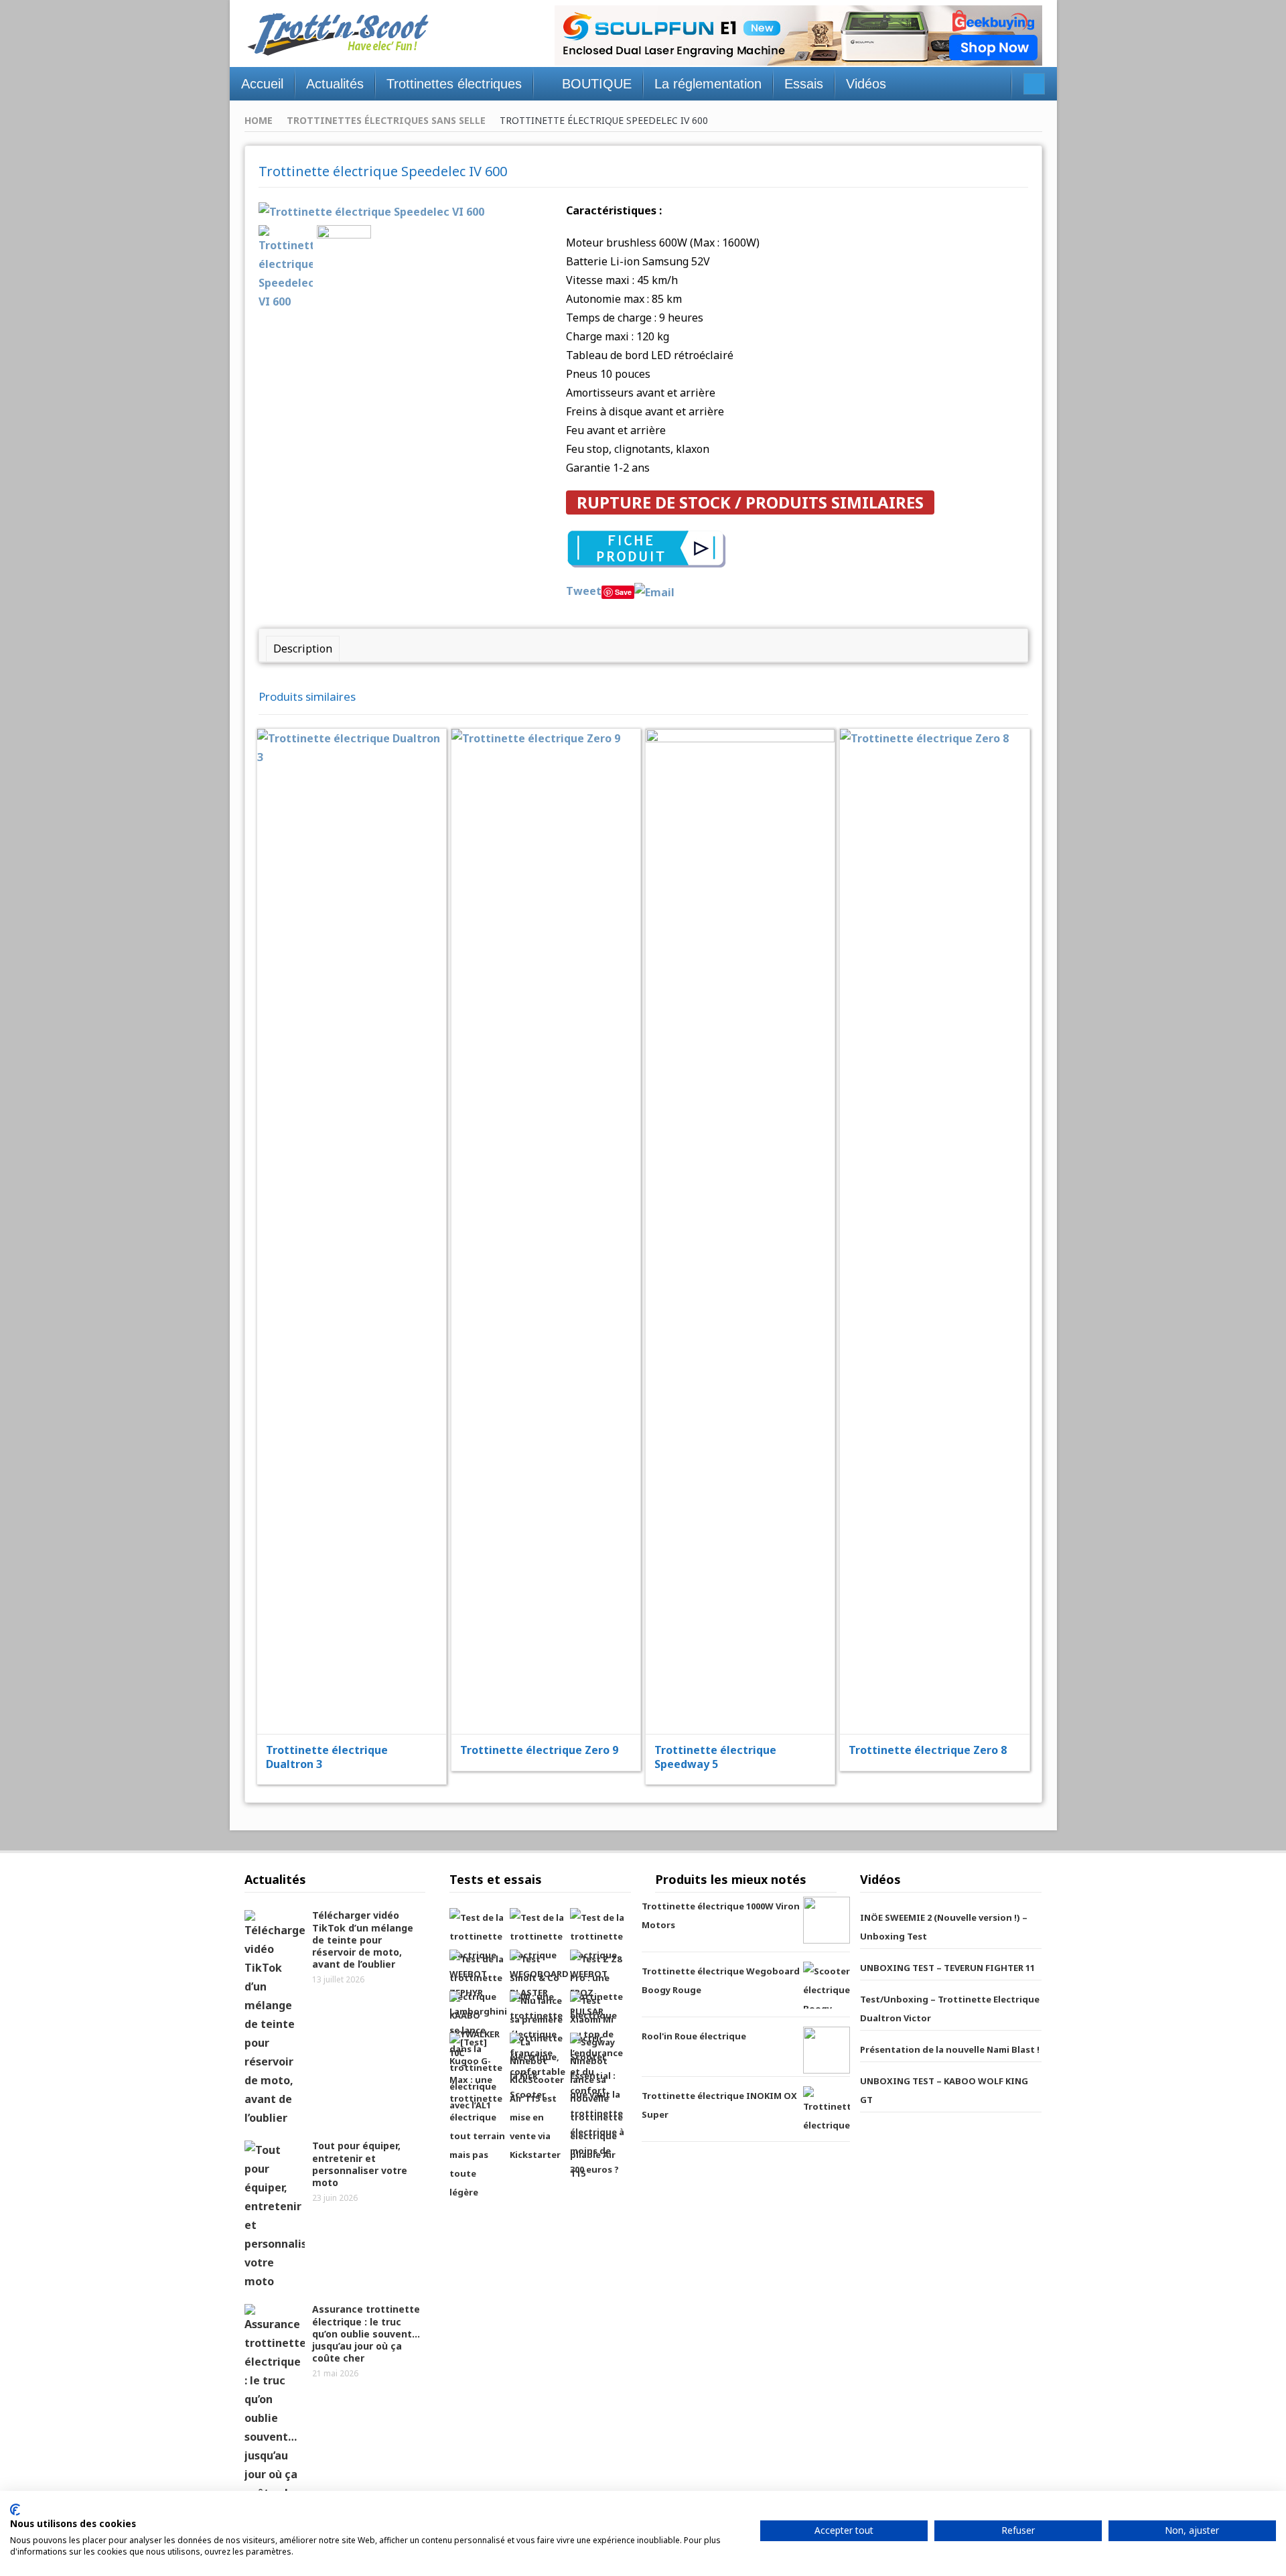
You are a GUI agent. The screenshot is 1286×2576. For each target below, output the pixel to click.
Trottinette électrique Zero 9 (539, 1750)
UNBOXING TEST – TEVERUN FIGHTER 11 (947, 1968)
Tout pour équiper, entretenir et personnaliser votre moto (360, 2164)
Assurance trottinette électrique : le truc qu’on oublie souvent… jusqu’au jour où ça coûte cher (366, 2333)
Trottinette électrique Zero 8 (928, 1750)
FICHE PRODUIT (360, 1197)
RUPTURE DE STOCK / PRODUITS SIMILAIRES (750, 502)
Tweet (584, 591)
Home (259, 120)
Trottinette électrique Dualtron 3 (327, 1757)
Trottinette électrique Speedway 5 (715, 1757)
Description (303, 649)
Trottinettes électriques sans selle (386, 120)
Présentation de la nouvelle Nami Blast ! (950, 2049)
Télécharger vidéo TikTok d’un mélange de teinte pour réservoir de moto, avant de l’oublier (363, 1940)
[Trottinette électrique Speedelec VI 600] (371, 210)
